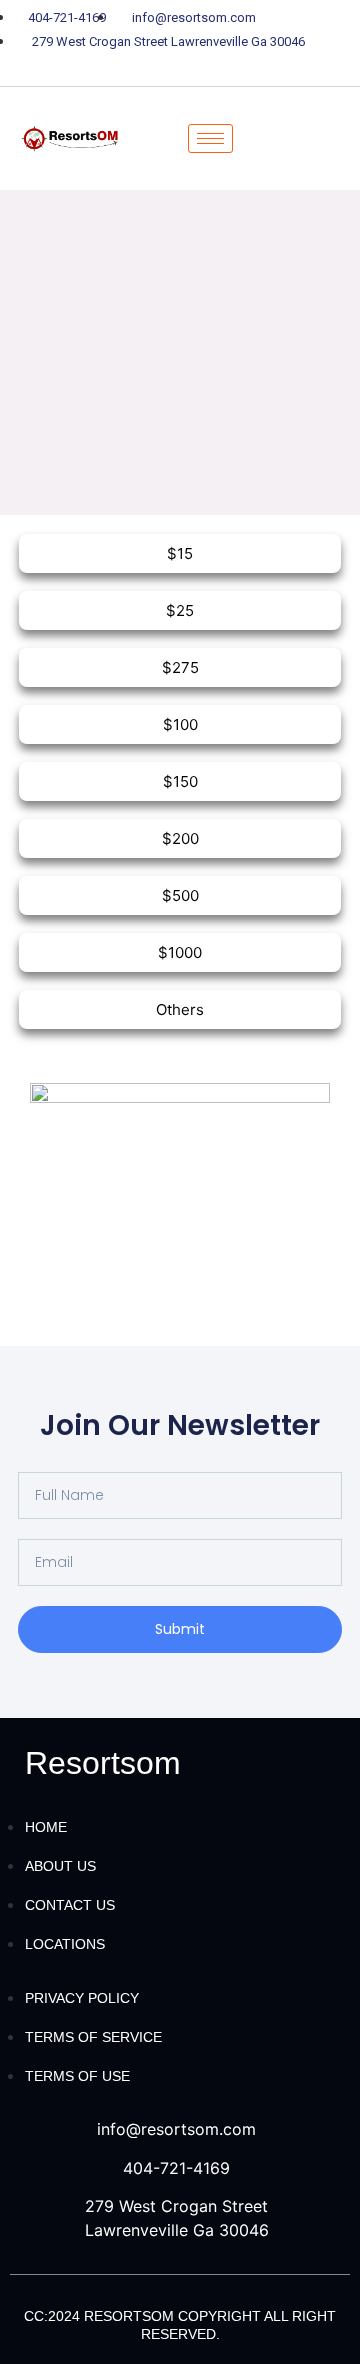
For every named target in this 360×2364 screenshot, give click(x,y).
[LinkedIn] (180, 67)
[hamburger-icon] (210, 138)
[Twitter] (145, 67)
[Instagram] (250, 67)
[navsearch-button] (288, 138)
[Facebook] (110, 67)
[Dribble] (215, 67)
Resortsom (103, 1763)
